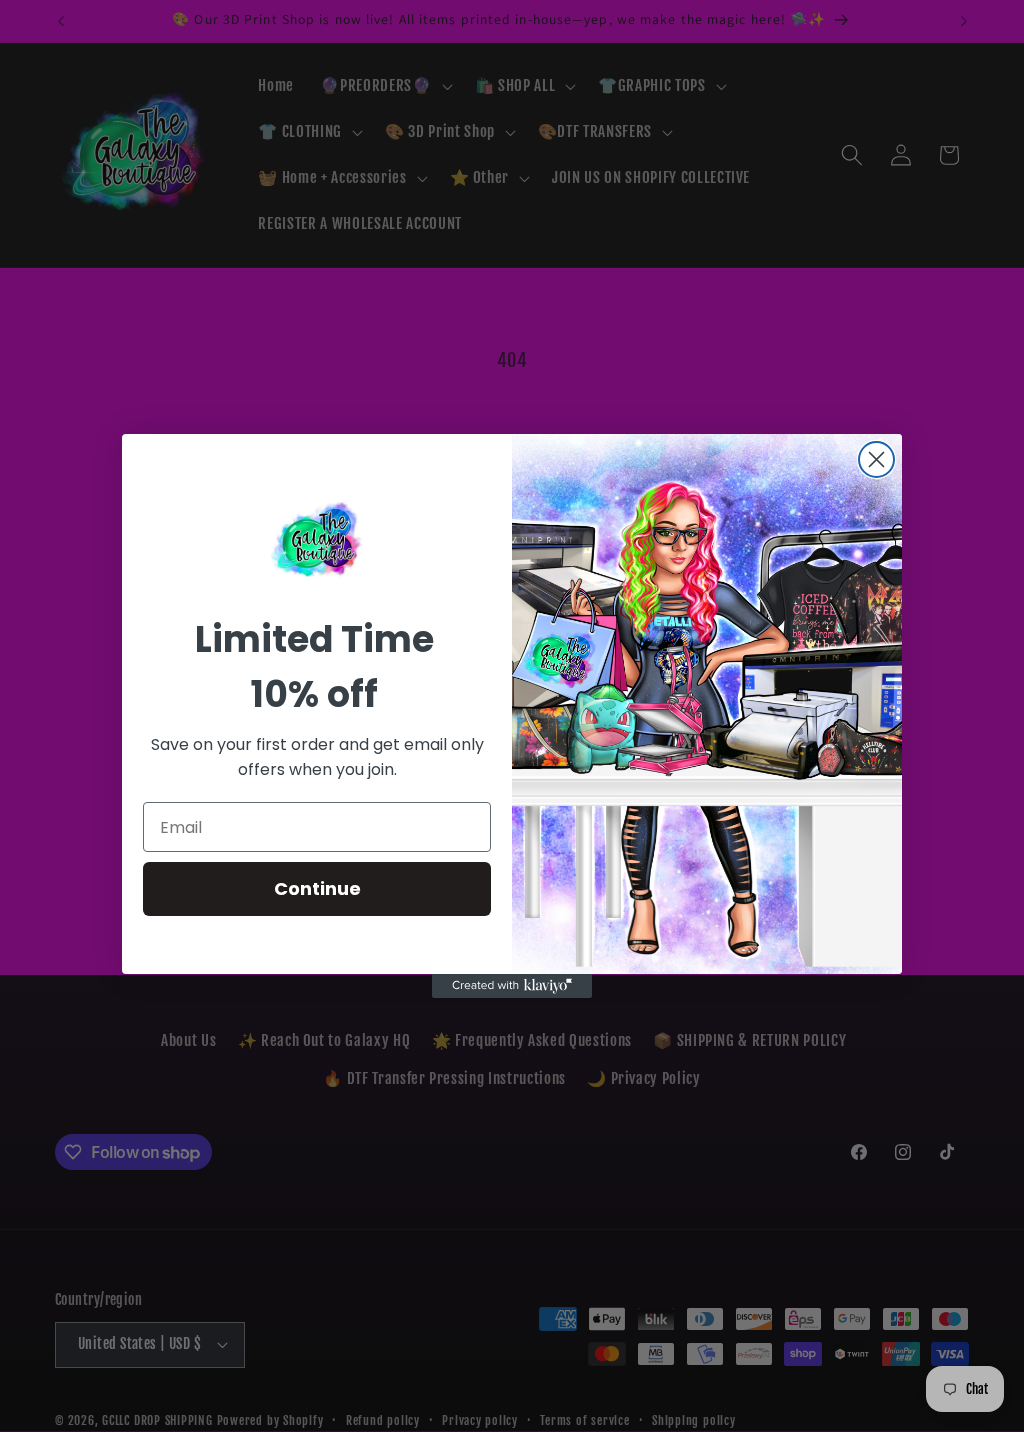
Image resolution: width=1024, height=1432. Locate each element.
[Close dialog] (876, 459)
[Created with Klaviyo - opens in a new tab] (512, 986)
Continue (317, 888)
